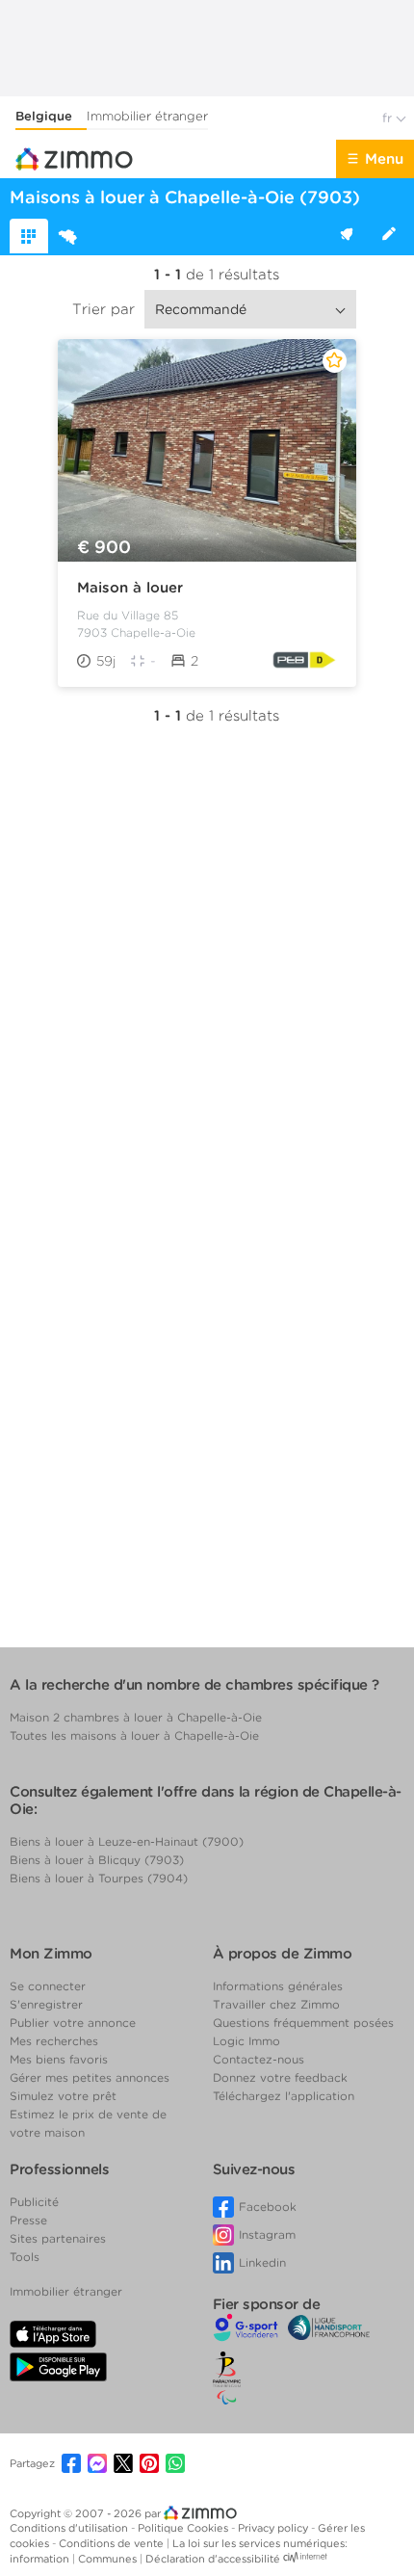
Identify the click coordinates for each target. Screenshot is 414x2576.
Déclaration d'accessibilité (213, 2559)
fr (389, 118)
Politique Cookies (184, 2528)
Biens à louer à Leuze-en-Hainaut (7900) (127, 1841)
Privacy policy (274, 2528)
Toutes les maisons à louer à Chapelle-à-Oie (134, 1735)
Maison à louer (130, 588)
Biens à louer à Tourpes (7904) (99, 1878)
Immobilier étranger (147, 116)
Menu (384, 159)
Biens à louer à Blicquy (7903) (97, 1860)
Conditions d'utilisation (70, 2528)
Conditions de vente (113, 2543)
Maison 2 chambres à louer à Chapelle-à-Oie (136, 1717)
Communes (109, 2559)
